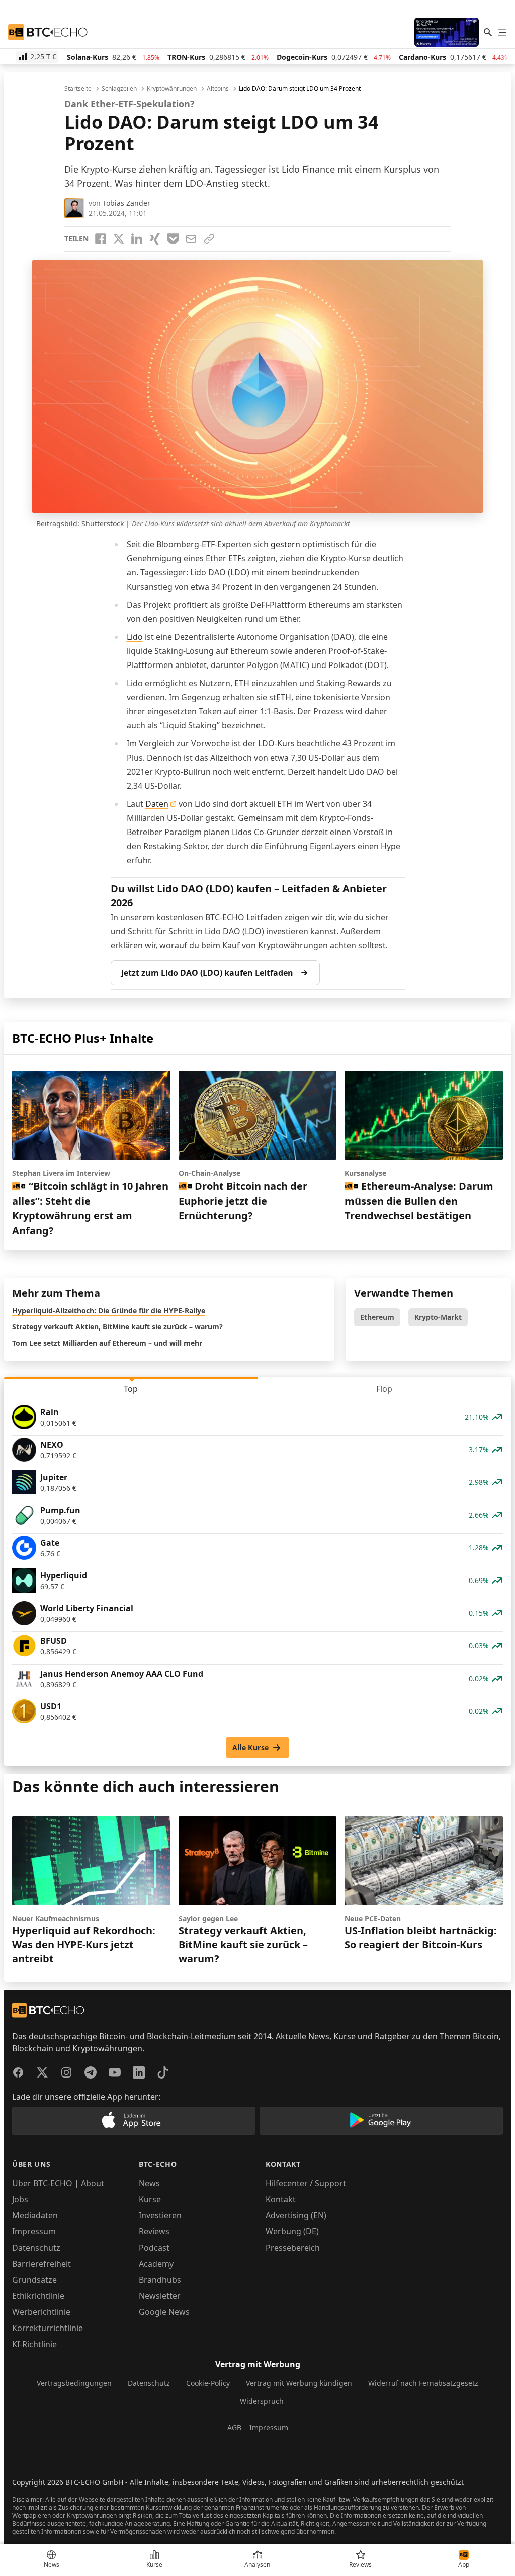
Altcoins (218, 89)
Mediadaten (35, 2215)
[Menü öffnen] (502, 32)
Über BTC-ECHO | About (58, 2183)
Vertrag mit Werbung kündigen (299, 2383)
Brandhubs (160, 2280)
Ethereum (377, 1317)
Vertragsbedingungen (74, 2383)
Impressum (34, 2231)
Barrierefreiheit (41, 2264)
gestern (285, 544)
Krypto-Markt (438, 1317)
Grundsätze (34, 2280)
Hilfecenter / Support (306, 2183)
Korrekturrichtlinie (48, 2328)
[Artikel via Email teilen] (191, 239)
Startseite (78, 89)
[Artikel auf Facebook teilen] (101, 239)
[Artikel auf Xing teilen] (155, 239)
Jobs (20, 2199)
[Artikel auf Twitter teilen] (119, 239)
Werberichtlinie (41, 2312)
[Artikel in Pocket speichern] (173, 239)
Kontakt (281, 2199)
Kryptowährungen (172, 89)
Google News (164, 2312)
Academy (156, 2264)
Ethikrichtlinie (38, 2296)
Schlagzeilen (119, 89)
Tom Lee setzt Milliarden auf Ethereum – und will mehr (107, 1343)
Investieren (160, 2215)
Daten (157, 804)
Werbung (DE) (292, 2231)
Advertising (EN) (296, 2215)
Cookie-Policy (208, 2383)
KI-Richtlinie (34, 2344)
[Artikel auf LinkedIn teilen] (137, 239)
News (149, 2183)
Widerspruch (262, 2401)
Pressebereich (293, 2248)
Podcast (154, 2248)
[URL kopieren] (209, 239)
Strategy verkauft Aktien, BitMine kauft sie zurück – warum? (117, 1327)
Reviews (154, 2231)
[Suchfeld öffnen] (488, 32)
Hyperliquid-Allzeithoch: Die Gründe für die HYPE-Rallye (109, 1311)
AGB (234, 2427)
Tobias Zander (126, 203)
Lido (135, 637)
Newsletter (160, 2296)
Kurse (150, 2199)
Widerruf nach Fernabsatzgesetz (423, 2383)
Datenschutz (36, 2248)
